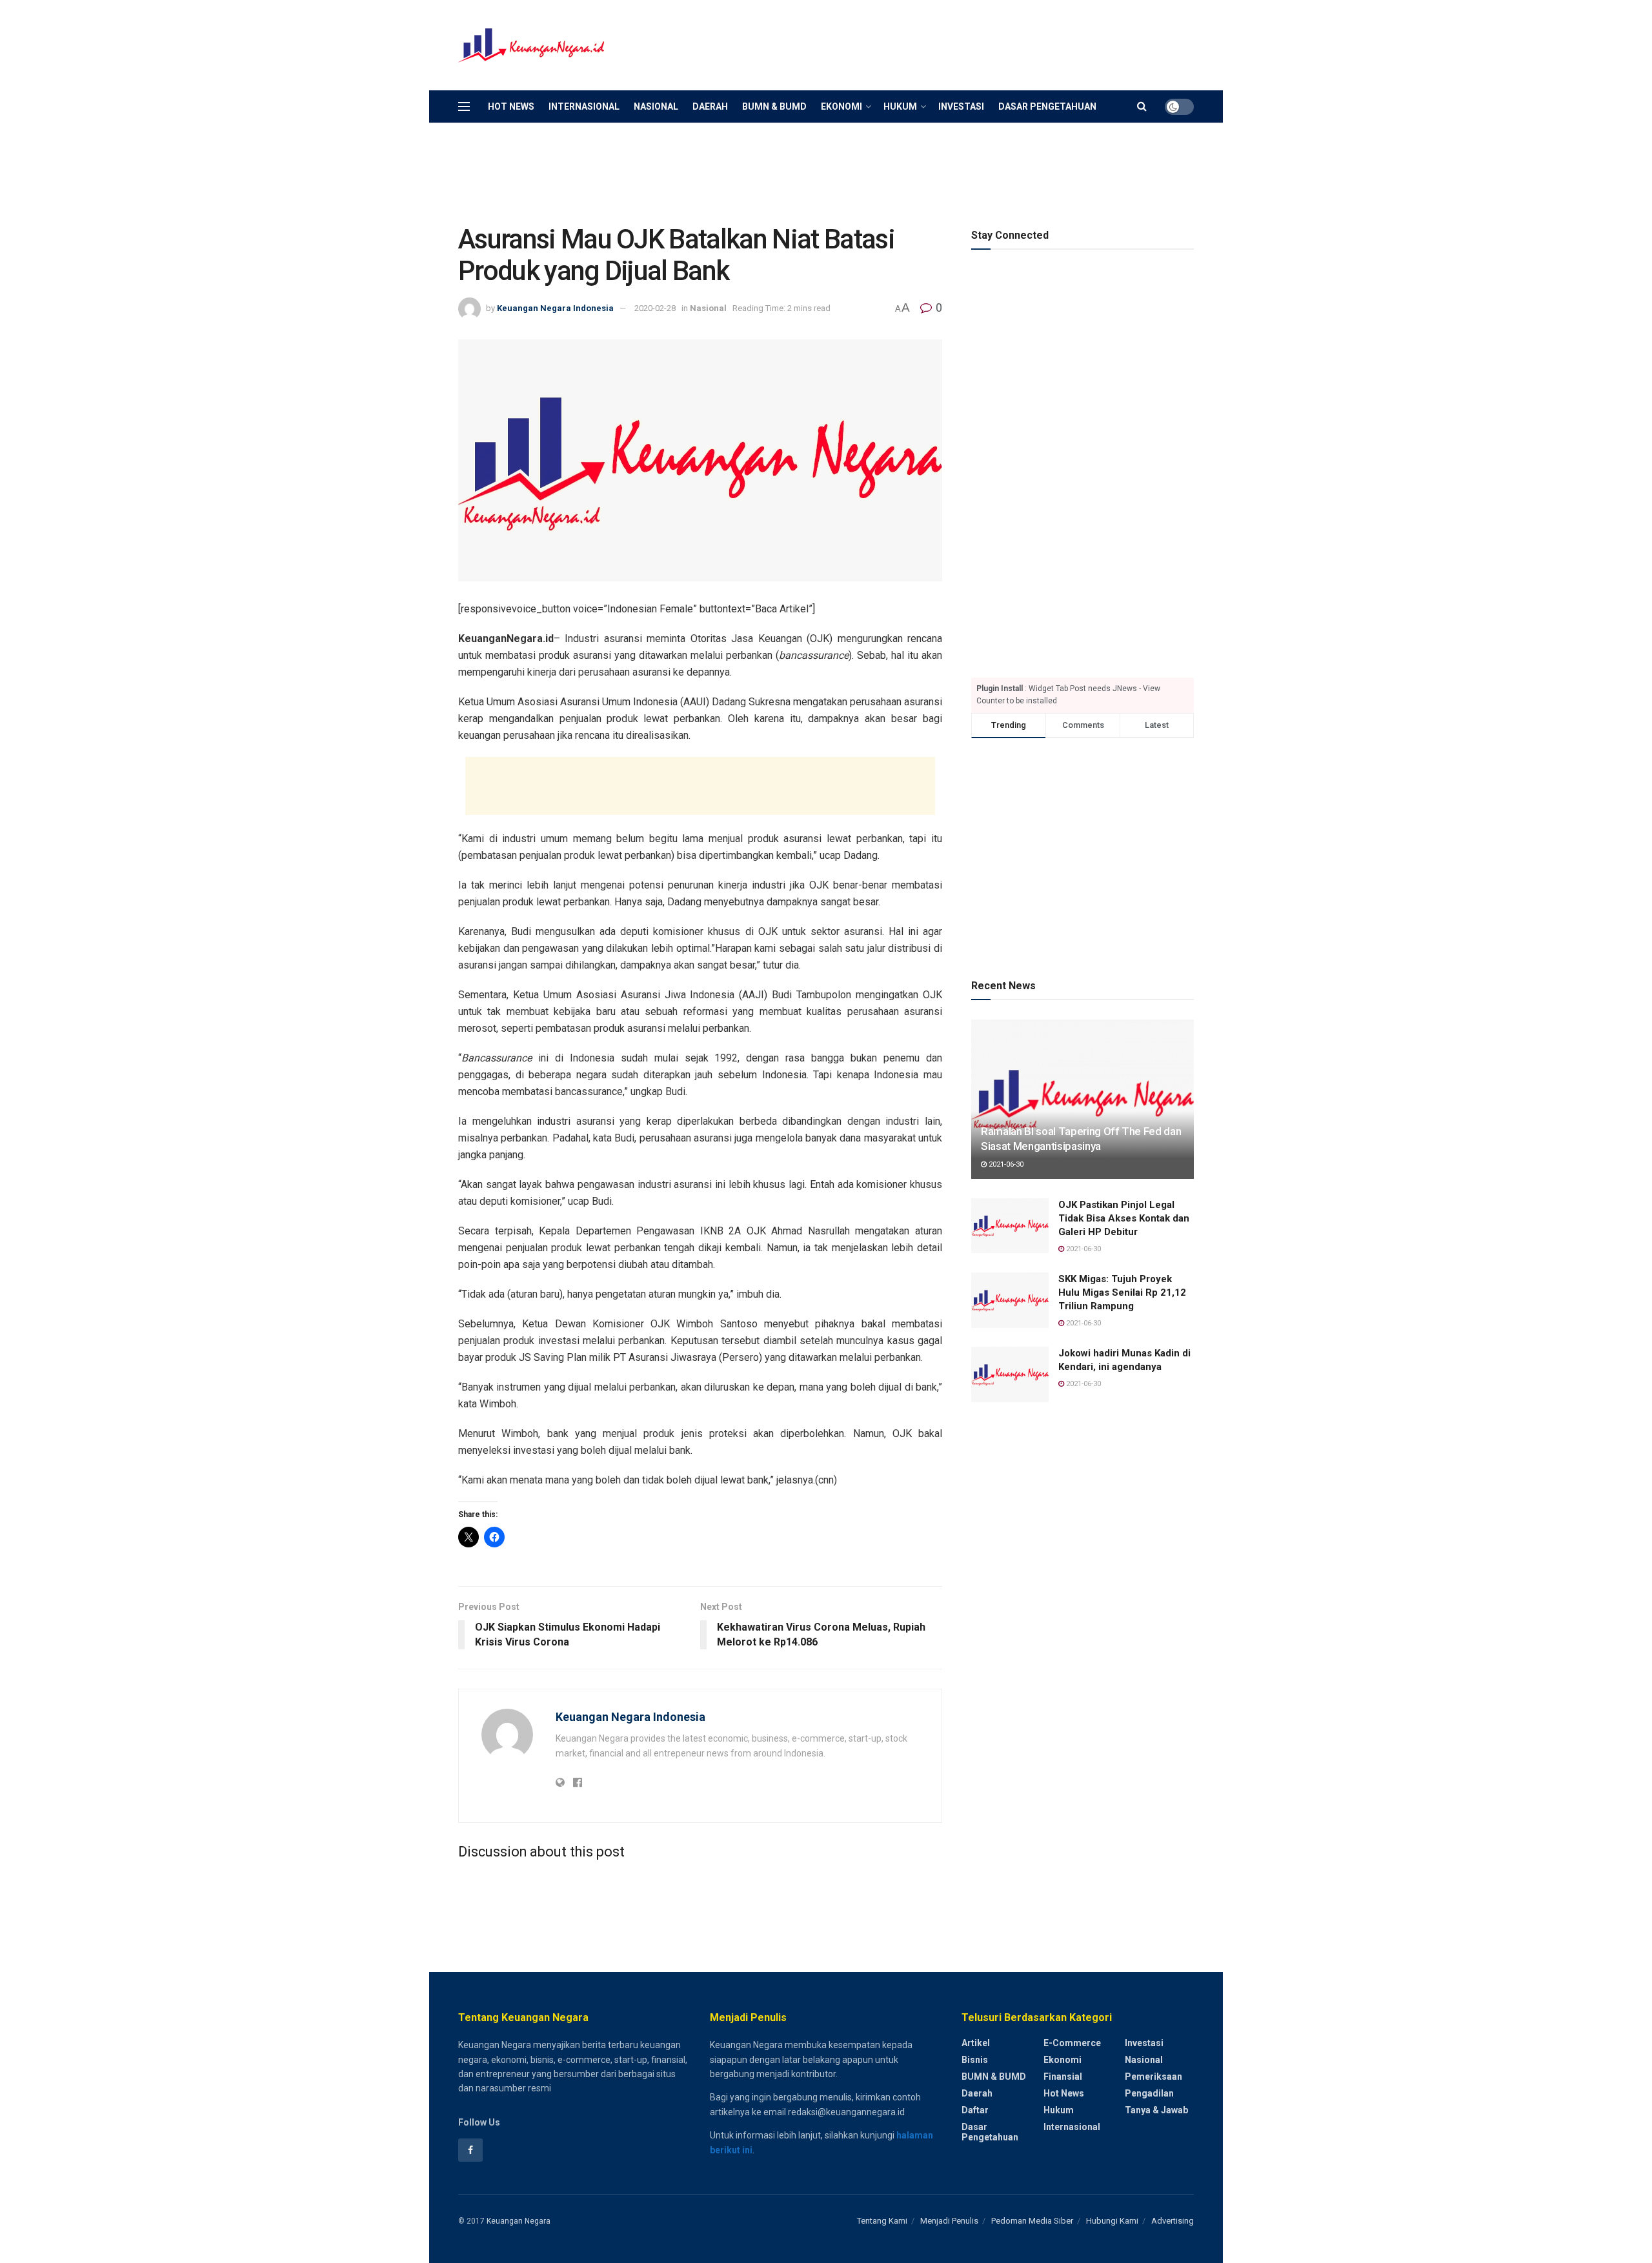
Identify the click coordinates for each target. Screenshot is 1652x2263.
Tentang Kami (882, 2221)
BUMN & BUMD (774, 106)
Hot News (511, 106)
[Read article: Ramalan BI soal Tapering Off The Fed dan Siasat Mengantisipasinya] (1083, 1099)
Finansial (1063, 2077)
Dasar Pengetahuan (1047, 106)
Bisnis (975, 2060)
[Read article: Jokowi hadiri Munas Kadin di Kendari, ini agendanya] (1010, 1374)
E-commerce (1072, 2043)
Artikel (976, 2043)
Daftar (975, 2110)
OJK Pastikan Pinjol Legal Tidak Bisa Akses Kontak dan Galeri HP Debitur (1124, 1218)
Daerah (710, 106)
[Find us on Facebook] (470, 2150)
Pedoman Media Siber (1032, 2221)
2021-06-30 (1005, 1164)
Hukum (900, 106)
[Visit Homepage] (532, 45)
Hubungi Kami (1112, 2221)
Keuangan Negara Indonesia (555, 308)
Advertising (1173, 2221)
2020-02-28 (655, 308)
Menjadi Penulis (949, 2221)
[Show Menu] (464, 106)
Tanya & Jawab (1156, 2110)
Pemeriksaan (1153, 2077)
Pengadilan (1149, 2093)
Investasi (961, 106)
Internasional (584, 106)
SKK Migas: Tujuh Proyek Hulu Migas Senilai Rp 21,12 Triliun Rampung (1122, 1292)
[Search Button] (1142, 106)
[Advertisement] (959, 43)
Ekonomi (841, 106)
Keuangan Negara (519, 2221)
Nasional (656, 106)
